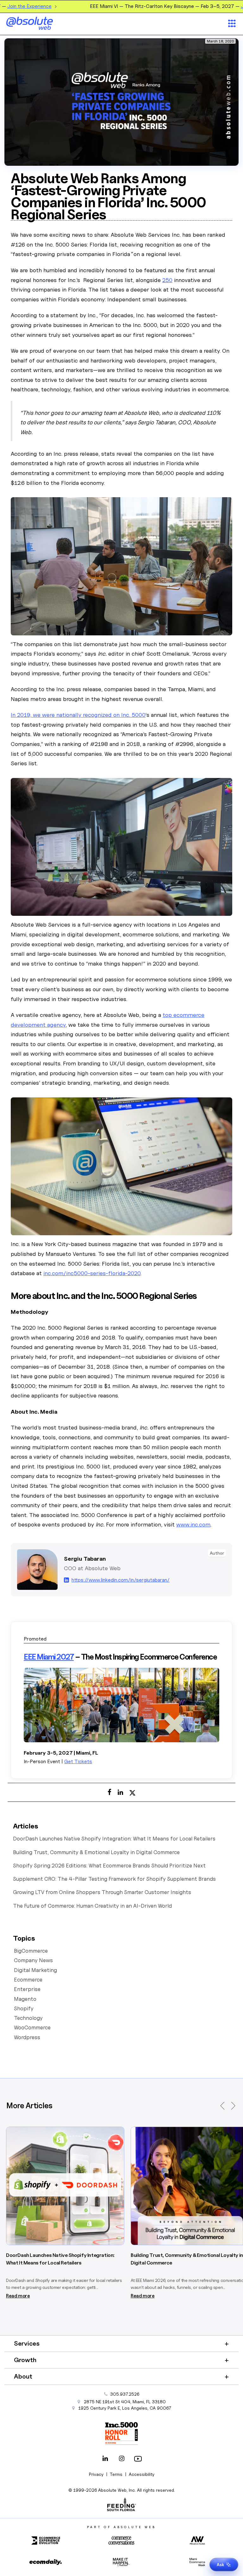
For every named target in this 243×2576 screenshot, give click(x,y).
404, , (125, 2402)
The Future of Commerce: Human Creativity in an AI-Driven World (92, 1906)
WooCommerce (32, 2027)
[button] (223, 2106)
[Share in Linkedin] (120, 1792)
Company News (33, 1960)
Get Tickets (78, 1761)
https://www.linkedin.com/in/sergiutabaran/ (121, 1580)
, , (125, 2408)
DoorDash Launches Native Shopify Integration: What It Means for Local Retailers (114, 1839)
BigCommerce (31, 1951)
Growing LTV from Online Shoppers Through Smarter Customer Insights (102, 1892)
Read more (18, 2296)
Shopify (24, 2008)
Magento (25, 1999)
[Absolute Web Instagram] (121, 2459)
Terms (116, 2474)
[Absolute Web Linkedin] (105, 2459)
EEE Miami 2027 (49, 1657)
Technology (28, 2018)
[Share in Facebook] (109, 1792)
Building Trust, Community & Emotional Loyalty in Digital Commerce (96, 1852)
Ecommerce (28, 1980)
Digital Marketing (35, 1970)
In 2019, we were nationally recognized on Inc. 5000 (78, 715)
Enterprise (27, 1989)
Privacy (96, 2474)
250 (167, 280)
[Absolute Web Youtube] (138, 2459)
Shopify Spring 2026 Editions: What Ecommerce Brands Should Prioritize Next (109, 1866)
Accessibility (142, 2474)
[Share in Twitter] (132, 1792)
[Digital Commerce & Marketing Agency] (38, 23)
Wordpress (27, 2037)
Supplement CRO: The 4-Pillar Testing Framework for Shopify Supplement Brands (114, 1879)
